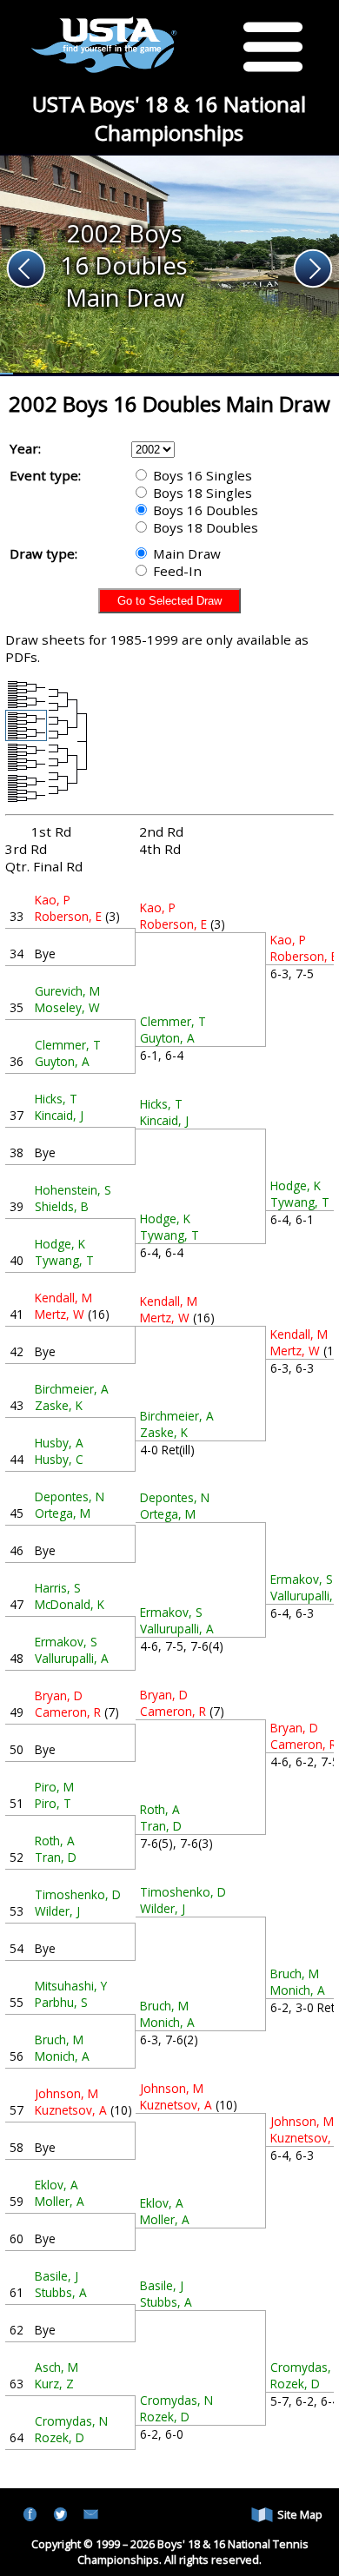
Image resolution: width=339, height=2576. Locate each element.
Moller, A (60, 2201)
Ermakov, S (66, 1642)
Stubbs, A (61, 2292)
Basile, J (56, 2276)
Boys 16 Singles (201, 475)
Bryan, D (59, 1695)
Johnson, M (66, 2093)
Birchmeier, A (72, 1389)
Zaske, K (59, 1405)
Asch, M (56, 2367)
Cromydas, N (71, 2421)
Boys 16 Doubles (204, 510)
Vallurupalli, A (72, 1658)
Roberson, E (68, 916)
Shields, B (62, 1206)
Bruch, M (59, 2040)
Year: (25, 448)
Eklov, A (56, 2185)
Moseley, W (67, 1007)
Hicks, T (56, 1099)
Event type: (45, 475)
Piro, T (53, 1803)
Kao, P (53, 900)
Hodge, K (60, 1244)
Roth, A (55, 1841)
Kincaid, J (59, 1115)
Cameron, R (68, 1712)
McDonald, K (70, 1604)
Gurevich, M (67, 991)
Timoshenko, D (78, 1894)
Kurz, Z (54, 2384)
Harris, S (58, 1588)
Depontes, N (70, 1497)
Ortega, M (63, 1513)
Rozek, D (60, 2437)
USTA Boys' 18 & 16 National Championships (169, 118)
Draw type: (43, 553)
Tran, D (56, 1857)
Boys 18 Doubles (204, 527)
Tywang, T (64, 1260)
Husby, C (59, 1459)
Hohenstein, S (73, 1190)
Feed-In (176, 571)
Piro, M (54, 1787)
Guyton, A (62, 1061)
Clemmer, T (68, 1045)
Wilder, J (57, 1911)
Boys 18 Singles (201, 493)
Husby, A (59, 1443)
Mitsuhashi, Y (71, 1986)
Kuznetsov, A (71, 2110)
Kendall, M (63, 1298)
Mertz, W (60, 1314)
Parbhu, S (61, 2002)
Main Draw (185, 553)
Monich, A (62, 2056)
